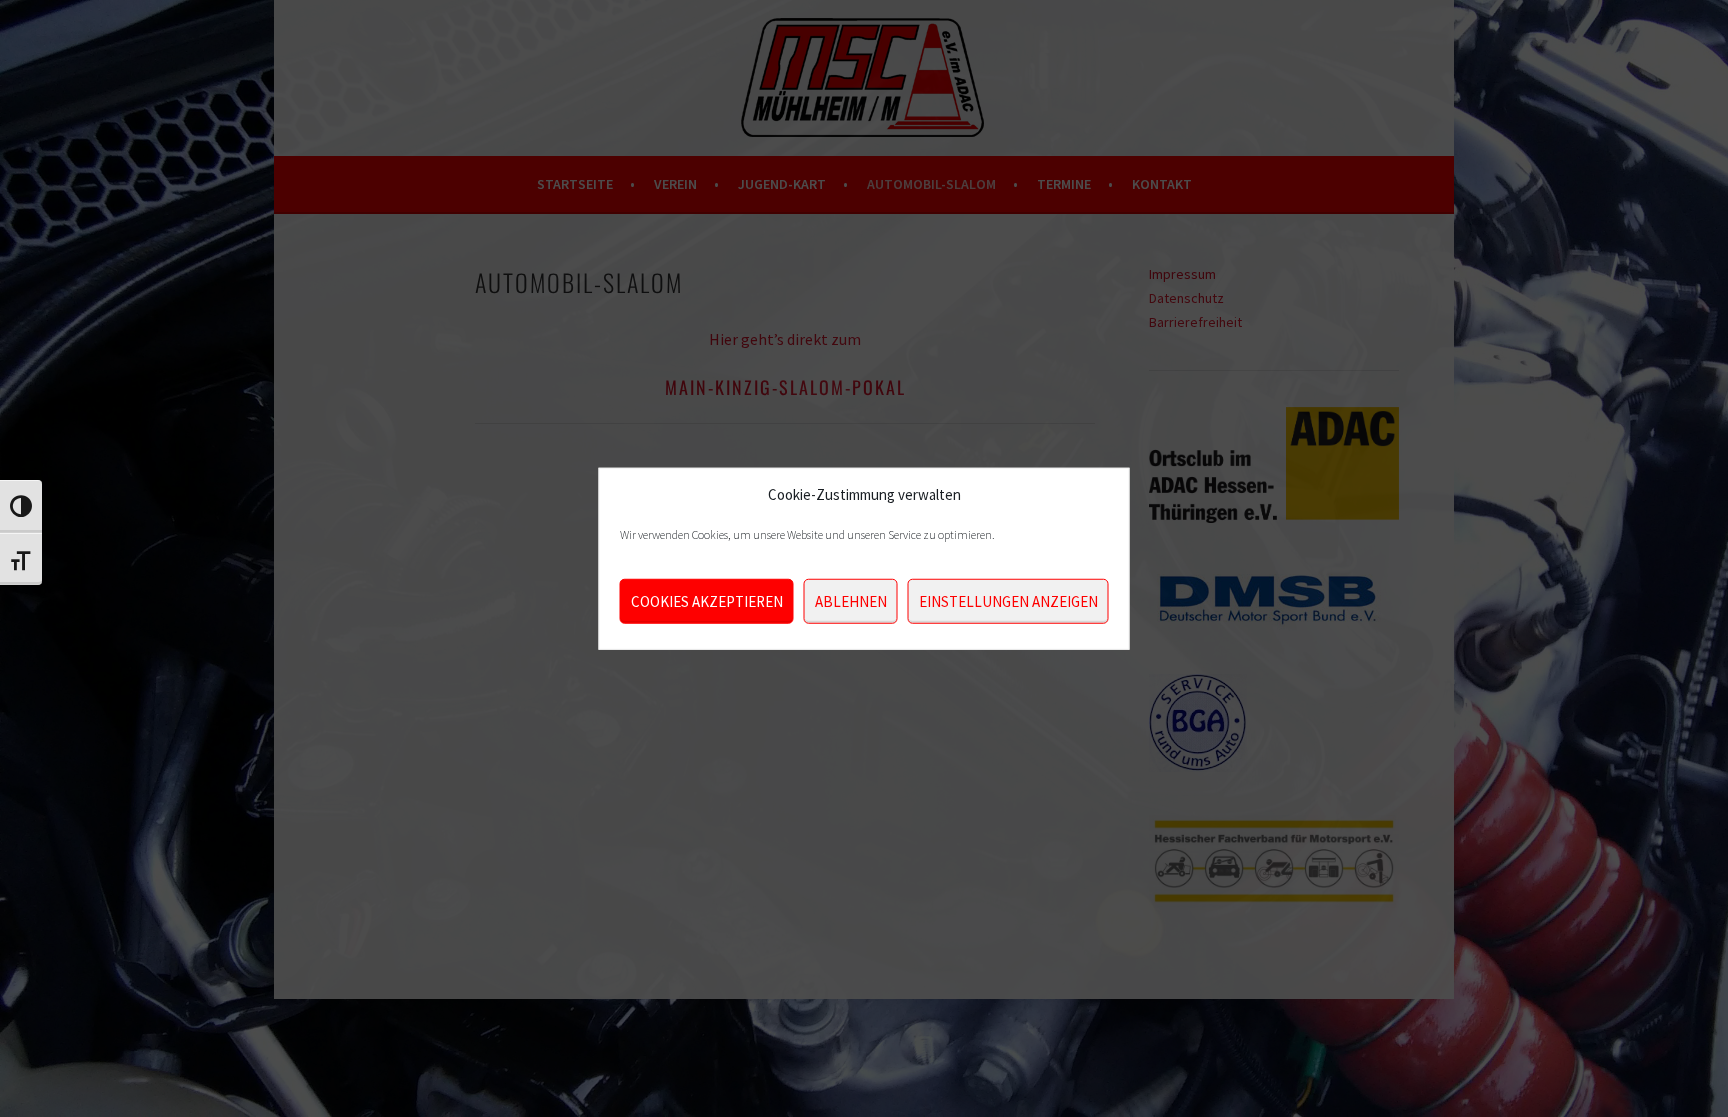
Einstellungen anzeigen (1008, 600)
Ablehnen (851, 600)
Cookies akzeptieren (707, 600)
